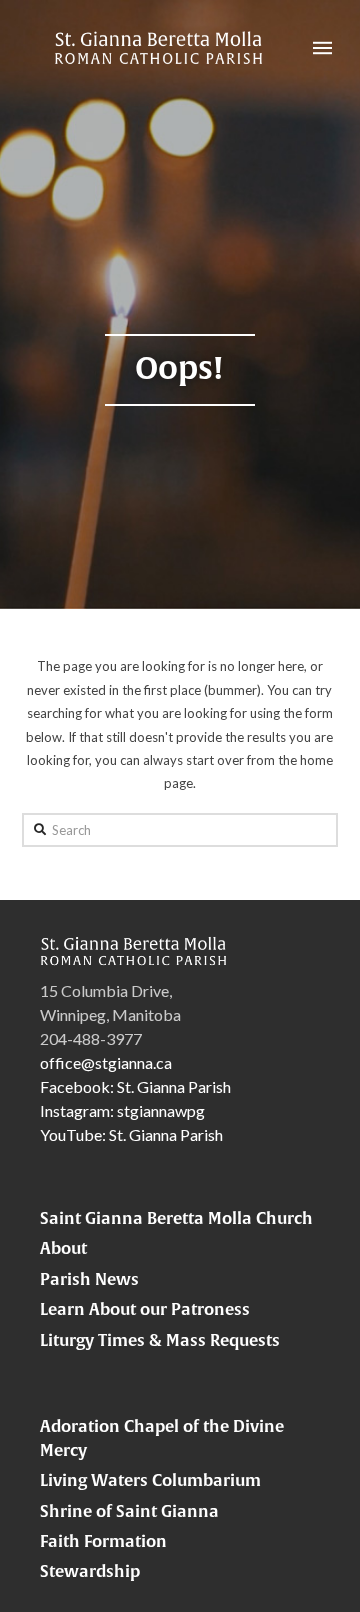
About (63, 1248)
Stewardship (90, 1571)
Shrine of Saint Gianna (129, 1511)
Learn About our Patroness (145, 1309)
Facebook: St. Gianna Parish (135, 1086)
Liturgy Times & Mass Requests (160, 1340)
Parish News (89, 1279)
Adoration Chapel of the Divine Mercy (162, 1438)
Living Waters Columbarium (150, 1480)
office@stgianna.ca (106, 1062)
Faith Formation (103, 1541)
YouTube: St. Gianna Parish (131, 1134)
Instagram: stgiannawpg (122, 1110)
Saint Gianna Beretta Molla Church (176, 1218)
